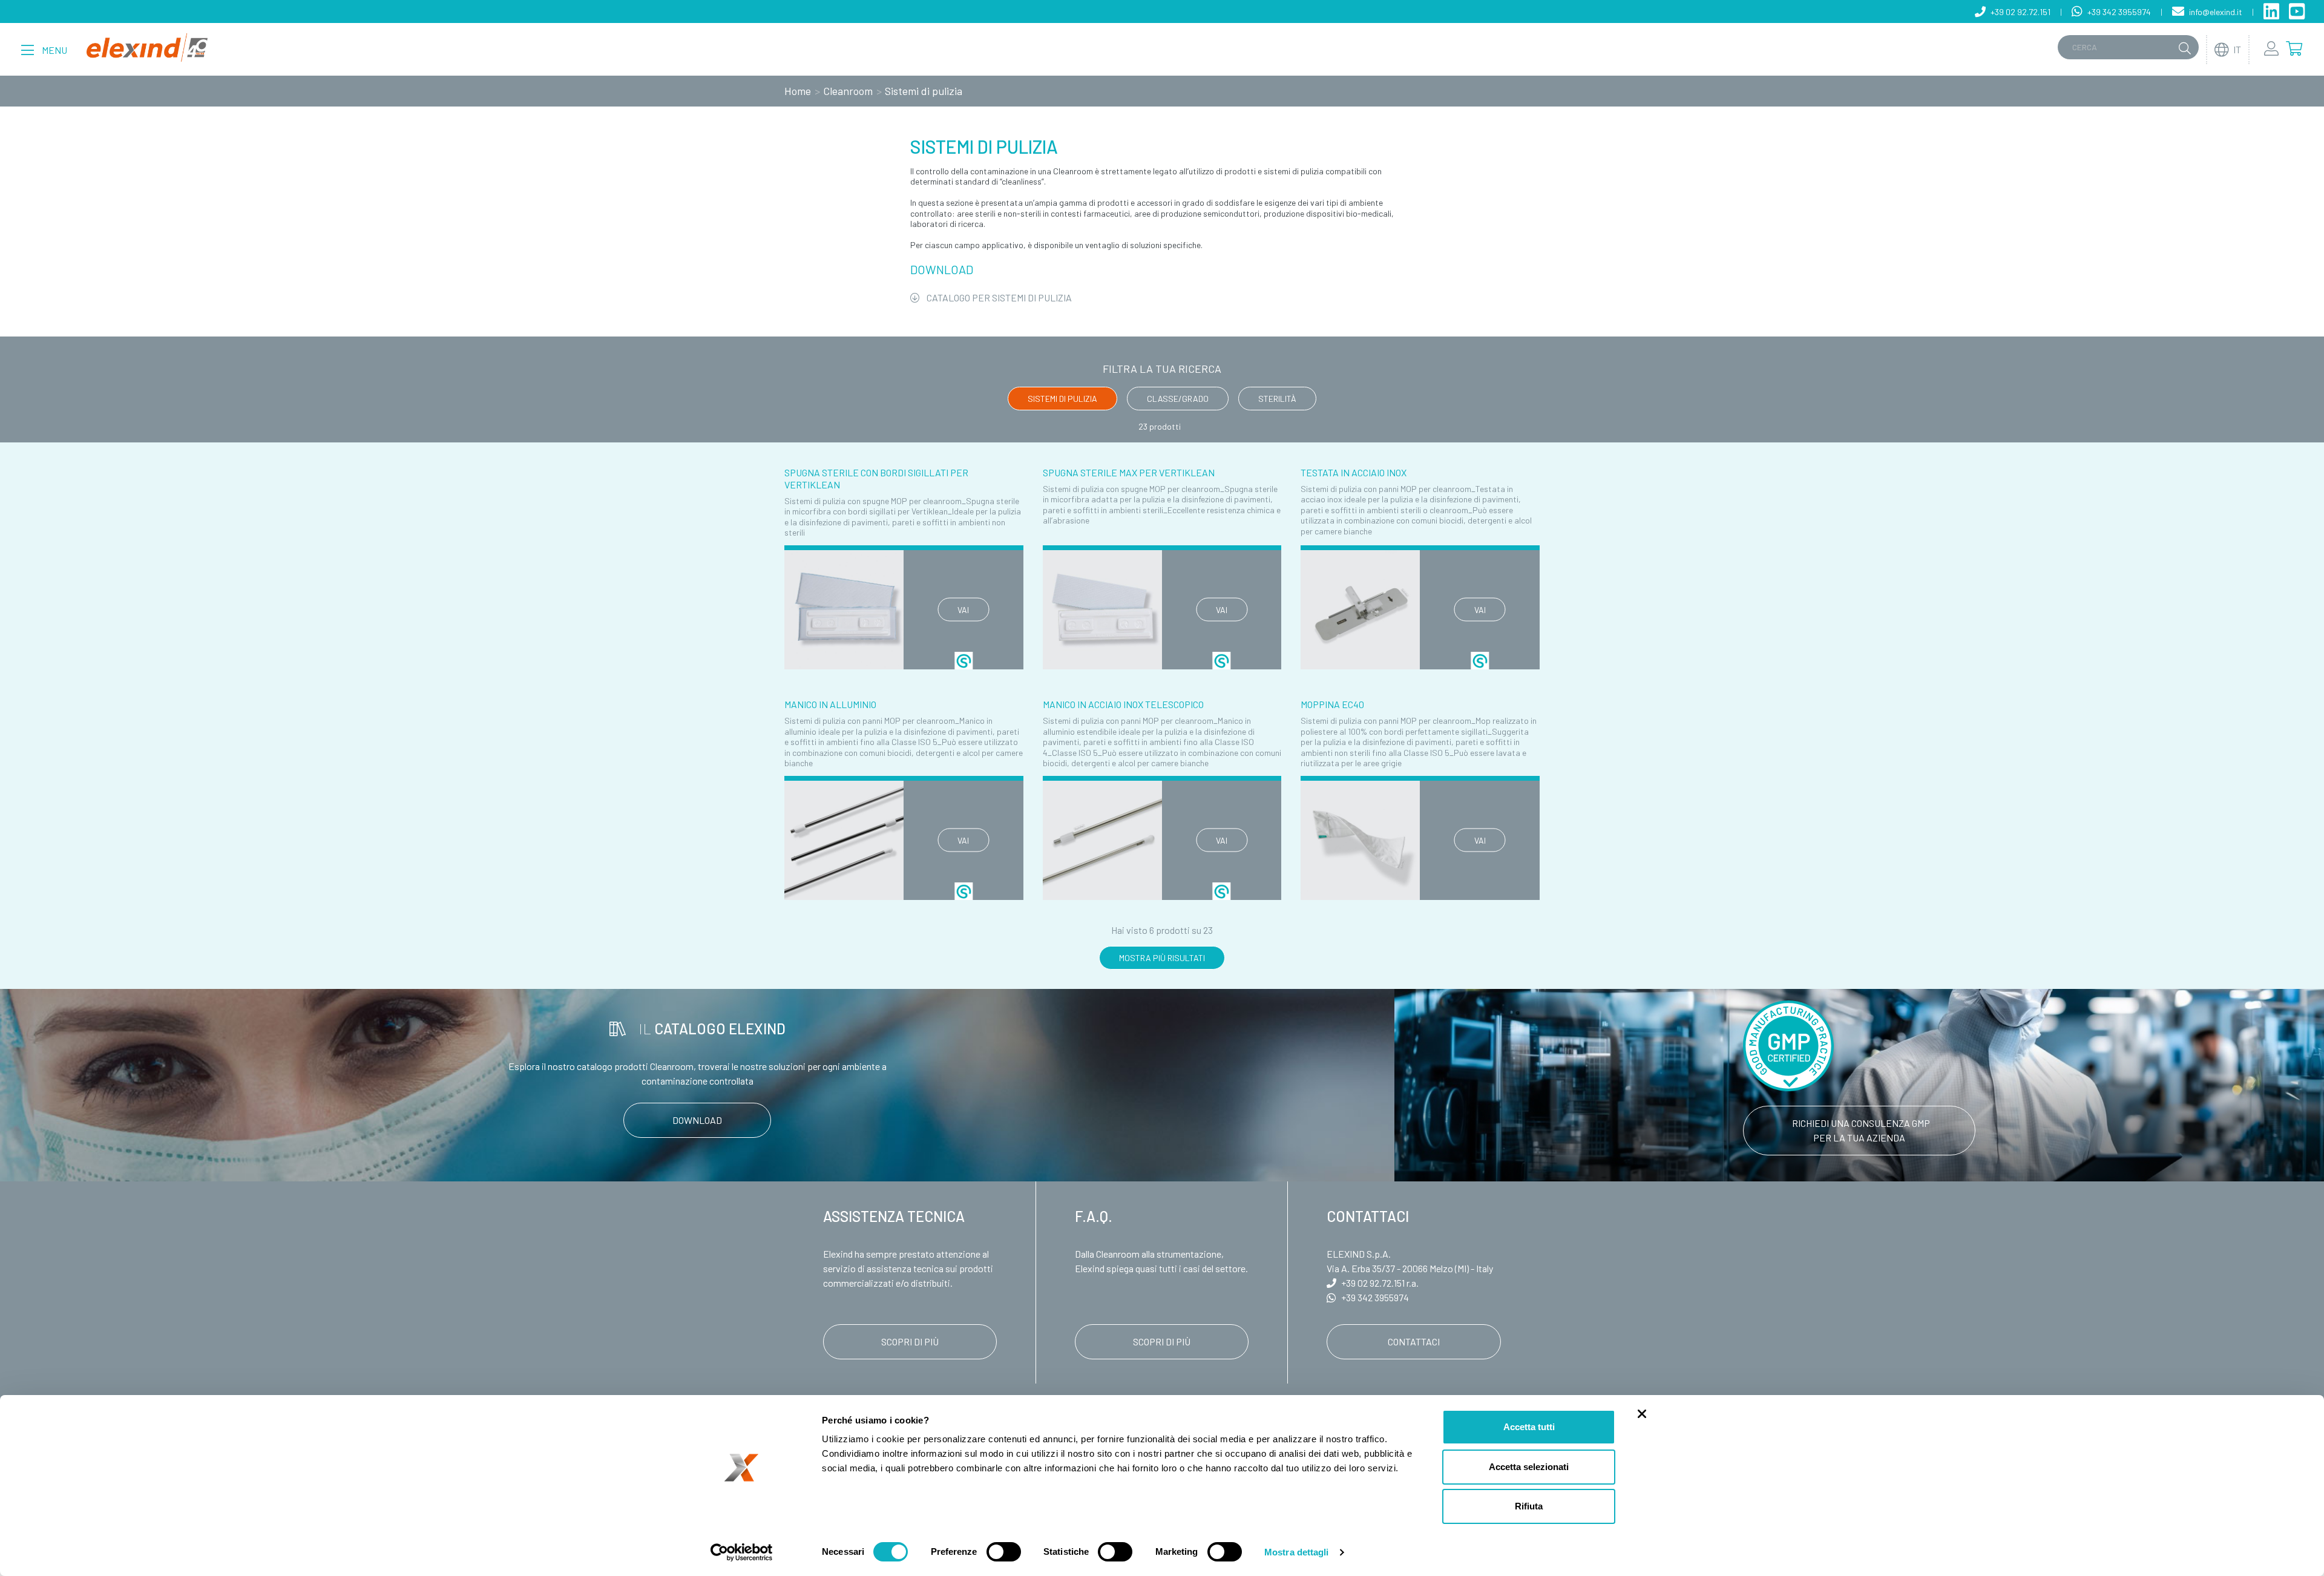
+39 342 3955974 (1375, 1297)
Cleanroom (848, 91)
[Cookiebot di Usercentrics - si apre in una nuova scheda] (742, 1552)
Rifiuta (1529, 1506)
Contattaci (1414, 1341)
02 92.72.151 (2020, 12)
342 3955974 (2119, 12)
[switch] (1004, 1552)
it (2237, 49)
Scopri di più (910, 1341)
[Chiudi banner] (1642, 1414)
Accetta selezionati (1529, 1467)
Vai (963, 610)
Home (798, 91)
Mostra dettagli (1297, 1552)
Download (697, 1120)
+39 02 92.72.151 (1373, 1283)
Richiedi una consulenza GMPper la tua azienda (1861, 1130)
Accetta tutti (1529, 1427)
